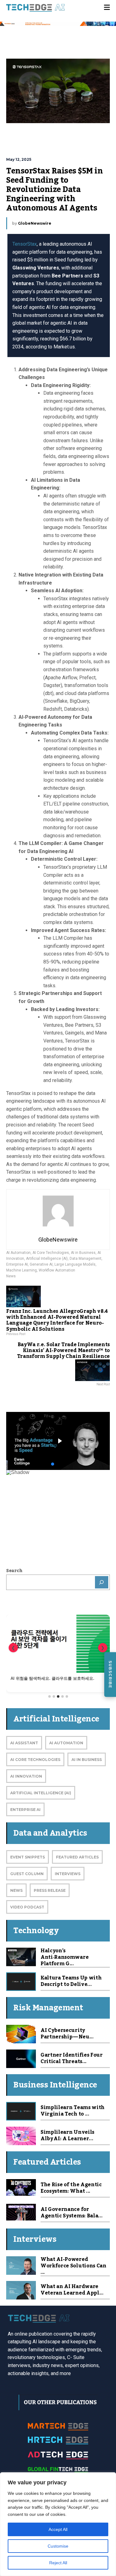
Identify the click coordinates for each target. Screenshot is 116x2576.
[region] (58, 2524)
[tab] (49, 1696)
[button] (58, 1441)
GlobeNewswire (35, 223)
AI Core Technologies (51, 1253)
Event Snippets (28, 1857)
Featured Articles (77, 1857)
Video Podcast (27, 1907)
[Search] (102, 1582)
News (11, 1276)
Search (14, 1571)
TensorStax (25, 244)
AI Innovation (26, 1776)
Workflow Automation (57, 1270)
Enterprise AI (17, 1264)
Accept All (58, 2529)
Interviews (68, 1874)
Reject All (58, 2563)
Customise (58, 2546)
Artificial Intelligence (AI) (47, 1259)
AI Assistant (24, 1743)
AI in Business (83, 1253)
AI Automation (18, 1253)
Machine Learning (21, 1270)
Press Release (50, 1890)
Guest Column (27, 1874)
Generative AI (41, 1264)
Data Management (86, 1259)
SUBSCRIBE (110, 1675)
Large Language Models (75, 1264)
